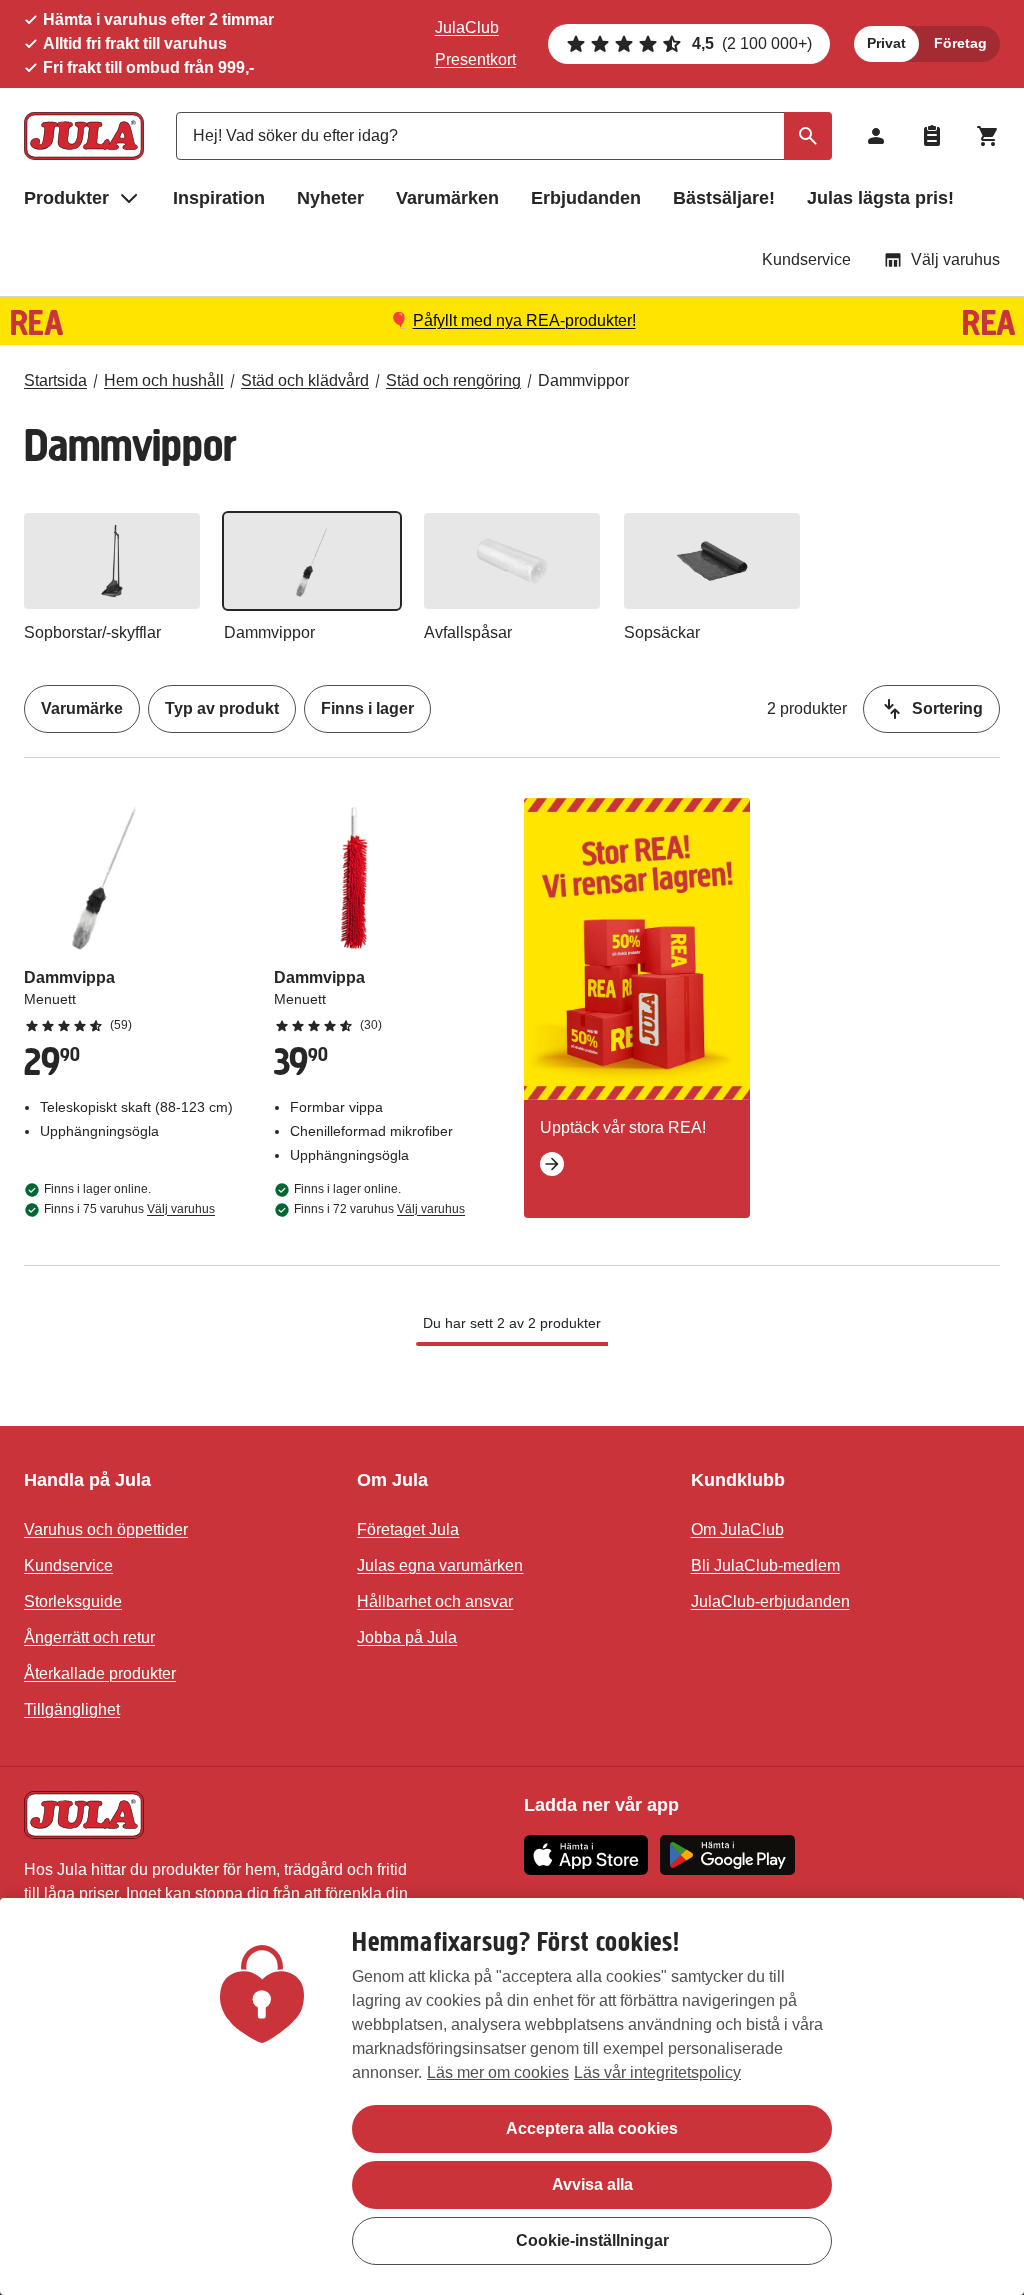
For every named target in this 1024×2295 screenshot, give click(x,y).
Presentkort (475, 59)
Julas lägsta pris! (880, 198)
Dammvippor (583, 380)
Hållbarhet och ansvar (435, 1601)
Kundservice (806, 259)
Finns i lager (367, 708)
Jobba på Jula (407, 1637)
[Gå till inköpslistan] (932, 136)
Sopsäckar (662, 632)
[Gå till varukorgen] (988, 136)
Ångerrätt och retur (89, 1637)
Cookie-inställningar (592, 2240)
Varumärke (82, 708)
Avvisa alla (592, 2184)
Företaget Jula (408, 1529)
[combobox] (504, 136)
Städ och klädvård (305, 380)
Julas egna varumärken (440, 1565)
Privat (886, 43)
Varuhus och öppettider (106, 1529)
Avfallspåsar (468, 632)
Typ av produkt (222, 708)
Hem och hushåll (164, 380)
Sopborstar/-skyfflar (92, 632)
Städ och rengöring (453, 380)
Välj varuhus (955, 259)
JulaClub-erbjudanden (770, 1601)
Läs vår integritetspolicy (657, 2072)
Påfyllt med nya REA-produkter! (524, 320)
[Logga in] (876, 136)
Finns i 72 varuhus (379, 1209)
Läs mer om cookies (498, 2072)
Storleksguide (73, 1601)
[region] (512, 2096)
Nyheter (330, 198)
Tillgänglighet (72, 1709)
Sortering (947, 708)
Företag (960, 43)
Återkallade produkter (100, 1673)
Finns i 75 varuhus (129, 1209)
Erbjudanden (586, 198)
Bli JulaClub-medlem (765, 1565)
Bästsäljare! (724, 198)
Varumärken (447, 198)
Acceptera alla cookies (592, 2128)
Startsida (55, 380)
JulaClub (467, 27)
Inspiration (219, 198)
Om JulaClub (737, 1529)
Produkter (66, 198)
